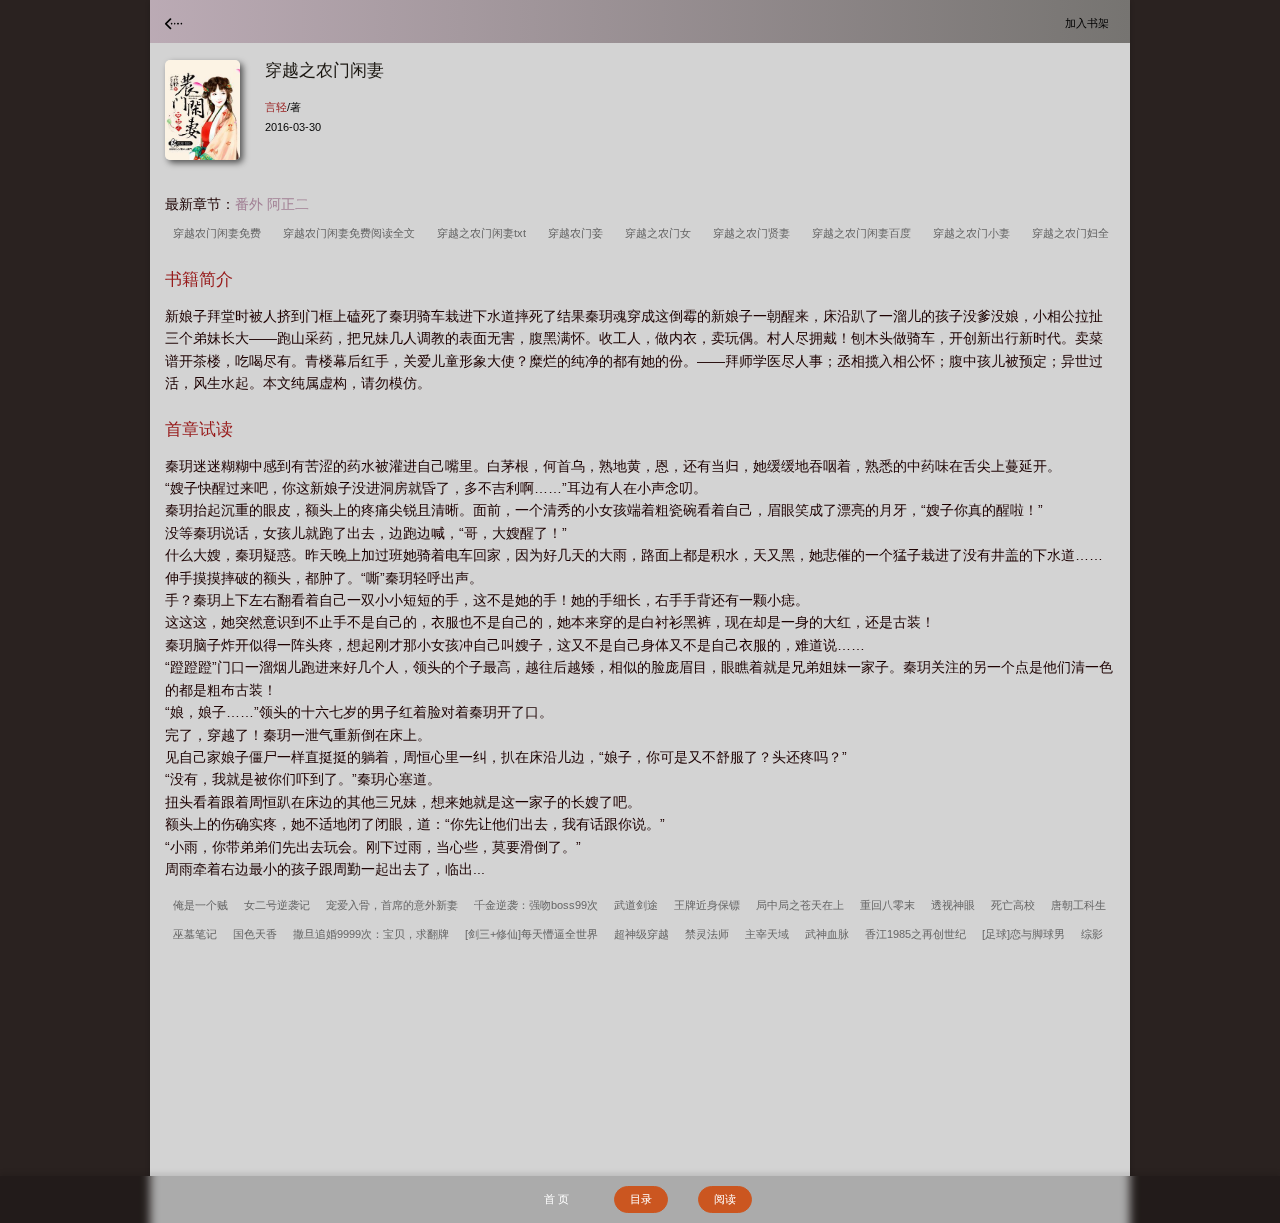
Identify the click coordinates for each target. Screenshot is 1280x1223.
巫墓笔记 (195, 934)
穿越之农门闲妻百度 (864, 233)
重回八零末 (887, 905)
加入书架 (1090, 22)
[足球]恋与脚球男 (1023, 934)
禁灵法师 (707, 934)
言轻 (276, 107)
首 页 (556, 1199)
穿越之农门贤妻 (754, 233)
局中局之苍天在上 (800, 905)
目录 (641, 1199)
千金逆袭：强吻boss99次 (536, 905)
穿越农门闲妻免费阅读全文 (352, 233)
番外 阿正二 (272, 204)
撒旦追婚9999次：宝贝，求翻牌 (371, 934)
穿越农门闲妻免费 (220, 233)
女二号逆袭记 (277, 905)
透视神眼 (953, 905)
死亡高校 (1013, 905)
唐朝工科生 (1078, 905)
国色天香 (255, 934)
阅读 (725, 1199)
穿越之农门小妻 (974, 233)
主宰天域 (767, 934)
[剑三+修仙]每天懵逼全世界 (531, 934)
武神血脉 (827, 934)
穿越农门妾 (578, 233)
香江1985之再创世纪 (915, 934)
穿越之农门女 (661, 233)
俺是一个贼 (200, 905)
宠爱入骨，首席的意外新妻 (392, 905)
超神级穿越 (641, 934)
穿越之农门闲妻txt (484, 233)
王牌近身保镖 (707, 905)
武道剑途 (636, 905)
